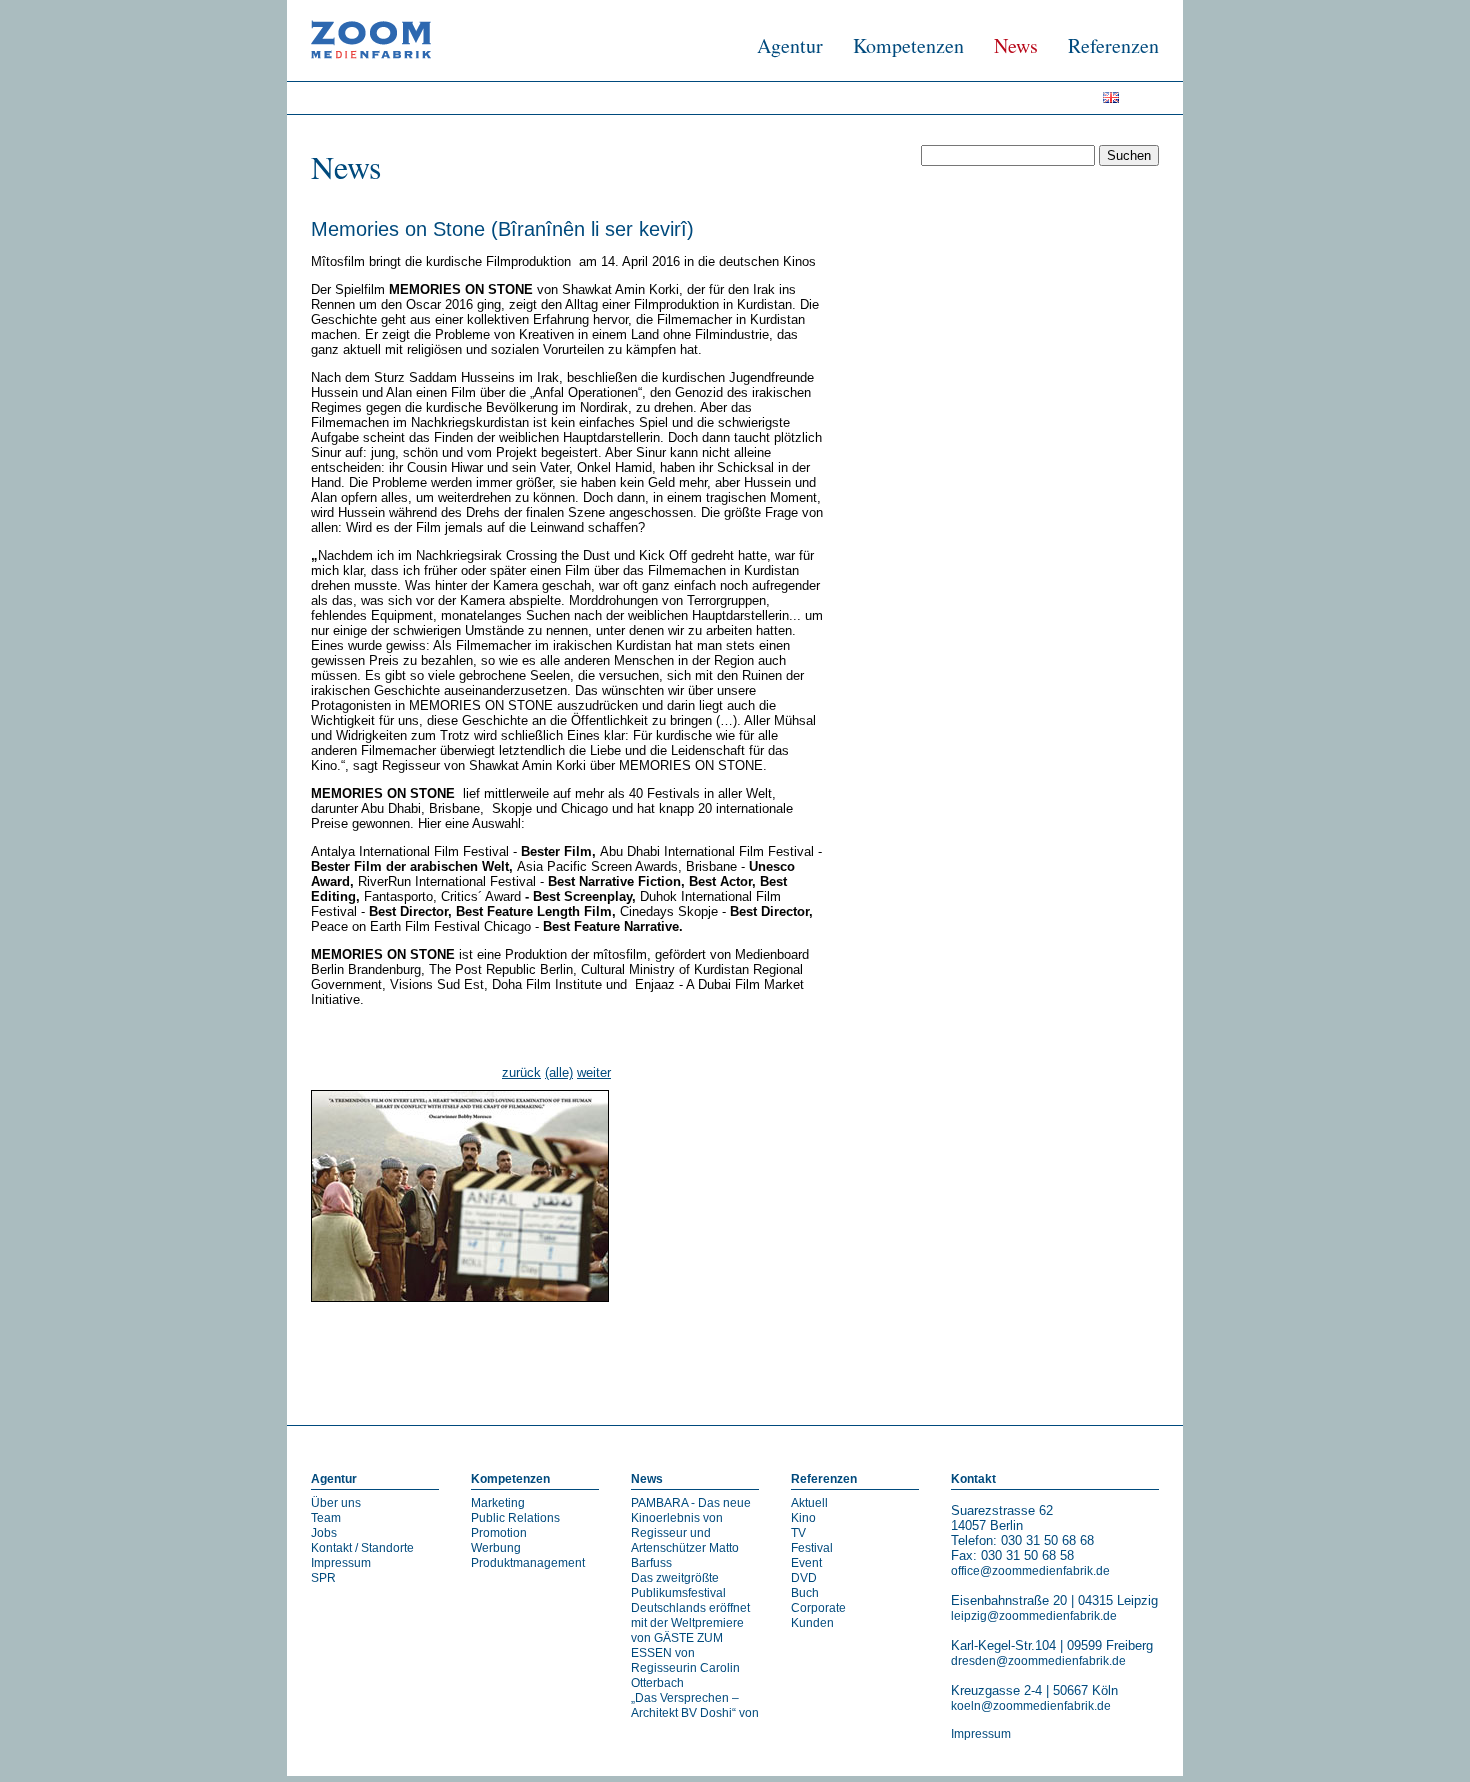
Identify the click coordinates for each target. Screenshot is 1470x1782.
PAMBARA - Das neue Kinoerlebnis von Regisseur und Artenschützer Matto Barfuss (691, 1533)
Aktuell (809, 1503)
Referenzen (1113, 45)
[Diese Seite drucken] (319, 1352)
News (1016, 45)
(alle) (559, 1072)
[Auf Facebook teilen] (1131, 1352)
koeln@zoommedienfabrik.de (1031, 1706)
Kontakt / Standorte (362, 1548)
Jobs (324, 1533)
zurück (521, 1072)
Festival (812, 1548)
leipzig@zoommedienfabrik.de (1034, 1616)
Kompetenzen (908, 45)
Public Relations (515, 1518)
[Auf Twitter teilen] (1151, 1352)
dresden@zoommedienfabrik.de (1038, 1661)
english (1118, 102)
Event (806, 1563)
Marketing (498, 1503)
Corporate (818, 1608)
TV (798, 1533)
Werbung (496, 1548)
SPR (323, 1578)
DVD (804, 1578)
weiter (594, 1072)
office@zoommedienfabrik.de (1030, 1571)
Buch (805, 1593)
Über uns (336, 1503)
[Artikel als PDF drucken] (339, 1352)
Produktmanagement (528, 1563)
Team (326, 1518)
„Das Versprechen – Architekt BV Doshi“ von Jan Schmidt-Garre (695, 1713)
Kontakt (973, 1479)
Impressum (341, 1563)
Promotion (499, 1533)
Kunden (812, 1623)
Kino (803, 1518)
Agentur (790, 45)
